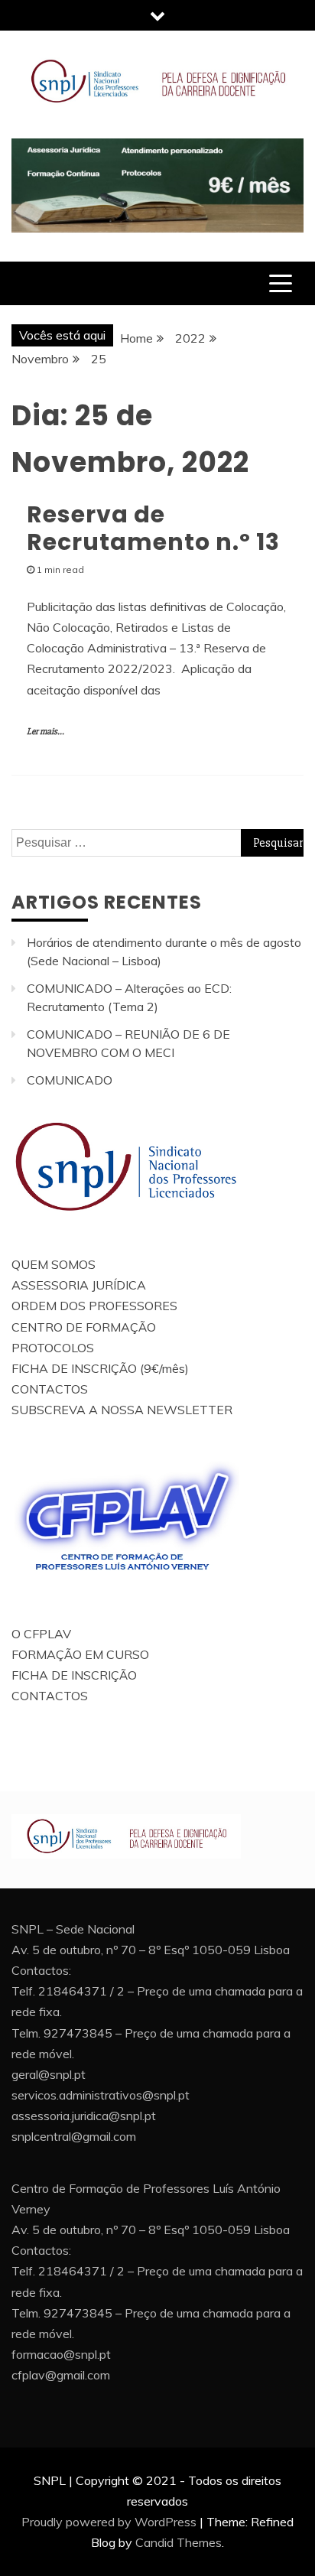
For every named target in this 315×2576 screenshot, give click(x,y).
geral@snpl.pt (49, 2074)
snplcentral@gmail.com (74, 2136)
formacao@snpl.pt (61, 2354)
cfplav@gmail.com (61, 2375)
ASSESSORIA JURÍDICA (79, 1285)
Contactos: (41, 1970)
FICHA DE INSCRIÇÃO (74, 1675)
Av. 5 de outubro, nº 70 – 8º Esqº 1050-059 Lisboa (151, 1950)
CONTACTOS (50, 1389)
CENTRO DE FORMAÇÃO (84, 1327)
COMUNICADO (70, 1080)
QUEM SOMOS (54, 1264)
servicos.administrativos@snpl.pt (101, 2095)
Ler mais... (45, 732)
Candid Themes (179, 2542)
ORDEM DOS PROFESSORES (94, 1306)
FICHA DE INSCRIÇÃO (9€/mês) (100, 1368)
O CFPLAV (41, 1634)
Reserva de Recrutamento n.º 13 (153, 528)
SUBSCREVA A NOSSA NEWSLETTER (122, 1410)
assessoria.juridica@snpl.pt (84, 2116)
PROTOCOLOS (53, 1348)
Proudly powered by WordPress (109, 2522)
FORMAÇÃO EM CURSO (80, 1654)
